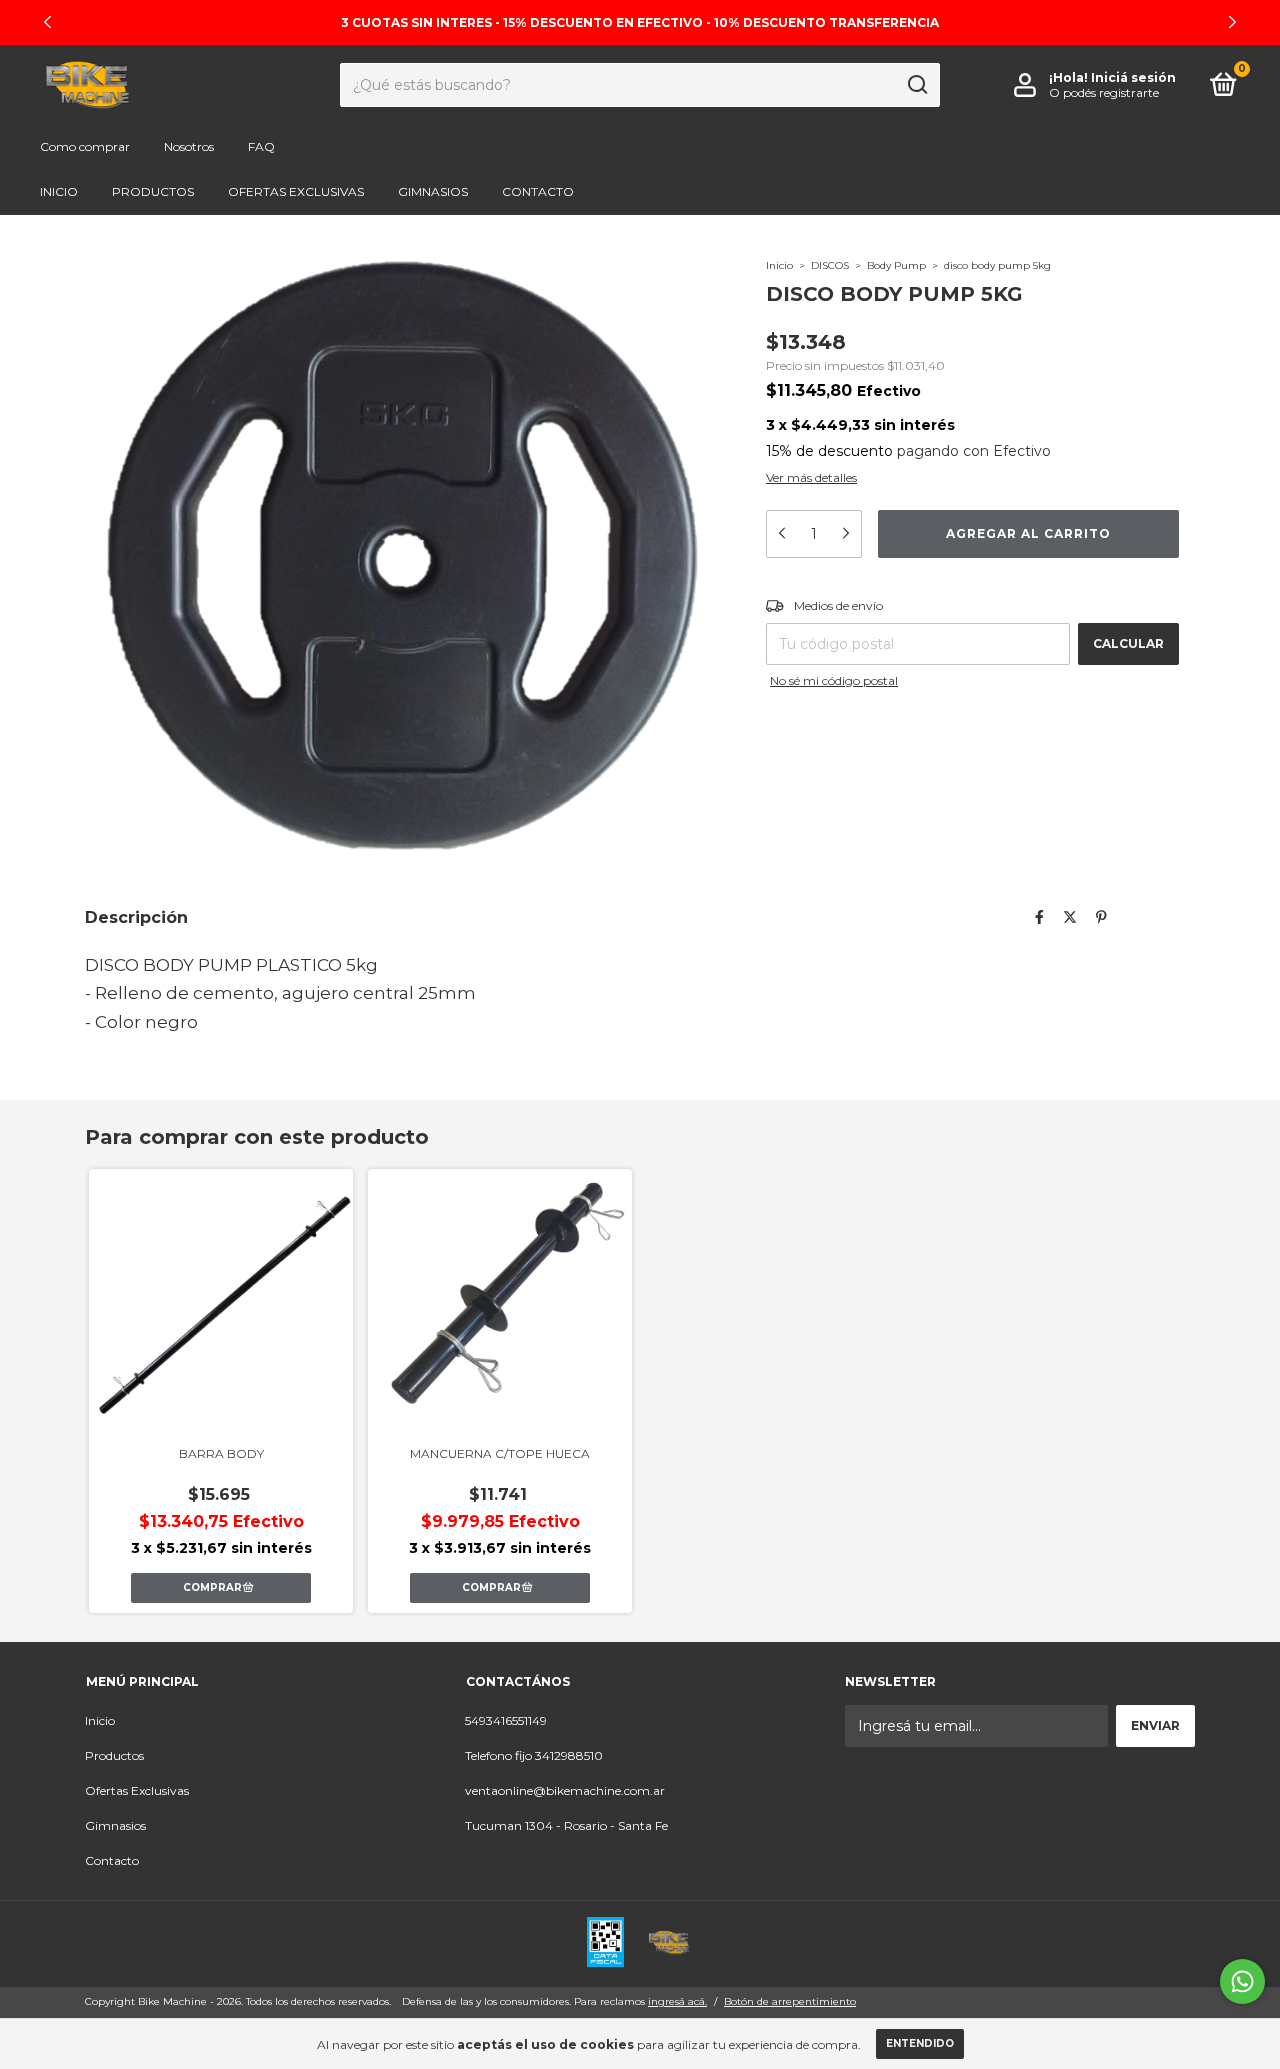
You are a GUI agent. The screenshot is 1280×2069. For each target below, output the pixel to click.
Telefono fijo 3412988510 (534, 1755)
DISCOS (830, 265)
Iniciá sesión (1133, 77)
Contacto (538, 191)
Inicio (59, 191)
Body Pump (898, 265)
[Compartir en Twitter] (1070, 917)
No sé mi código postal (834, 680)
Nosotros (189, 146)
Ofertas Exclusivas (296, 191)
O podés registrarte (1104, 92)
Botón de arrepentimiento (790, 2001)
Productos (153, 191)
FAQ (261, 146)
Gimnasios (433, 191)
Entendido (920, 2043)
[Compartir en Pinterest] (1101, 917)
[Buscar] (916, 85)
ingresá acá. (677, 2001)
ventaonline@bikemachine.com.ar (565, 1790)
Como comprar (85, 146)
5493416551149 (506, 1720)
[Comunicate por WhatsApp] (1242, 1981)
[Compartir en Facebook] (1039, 917)
